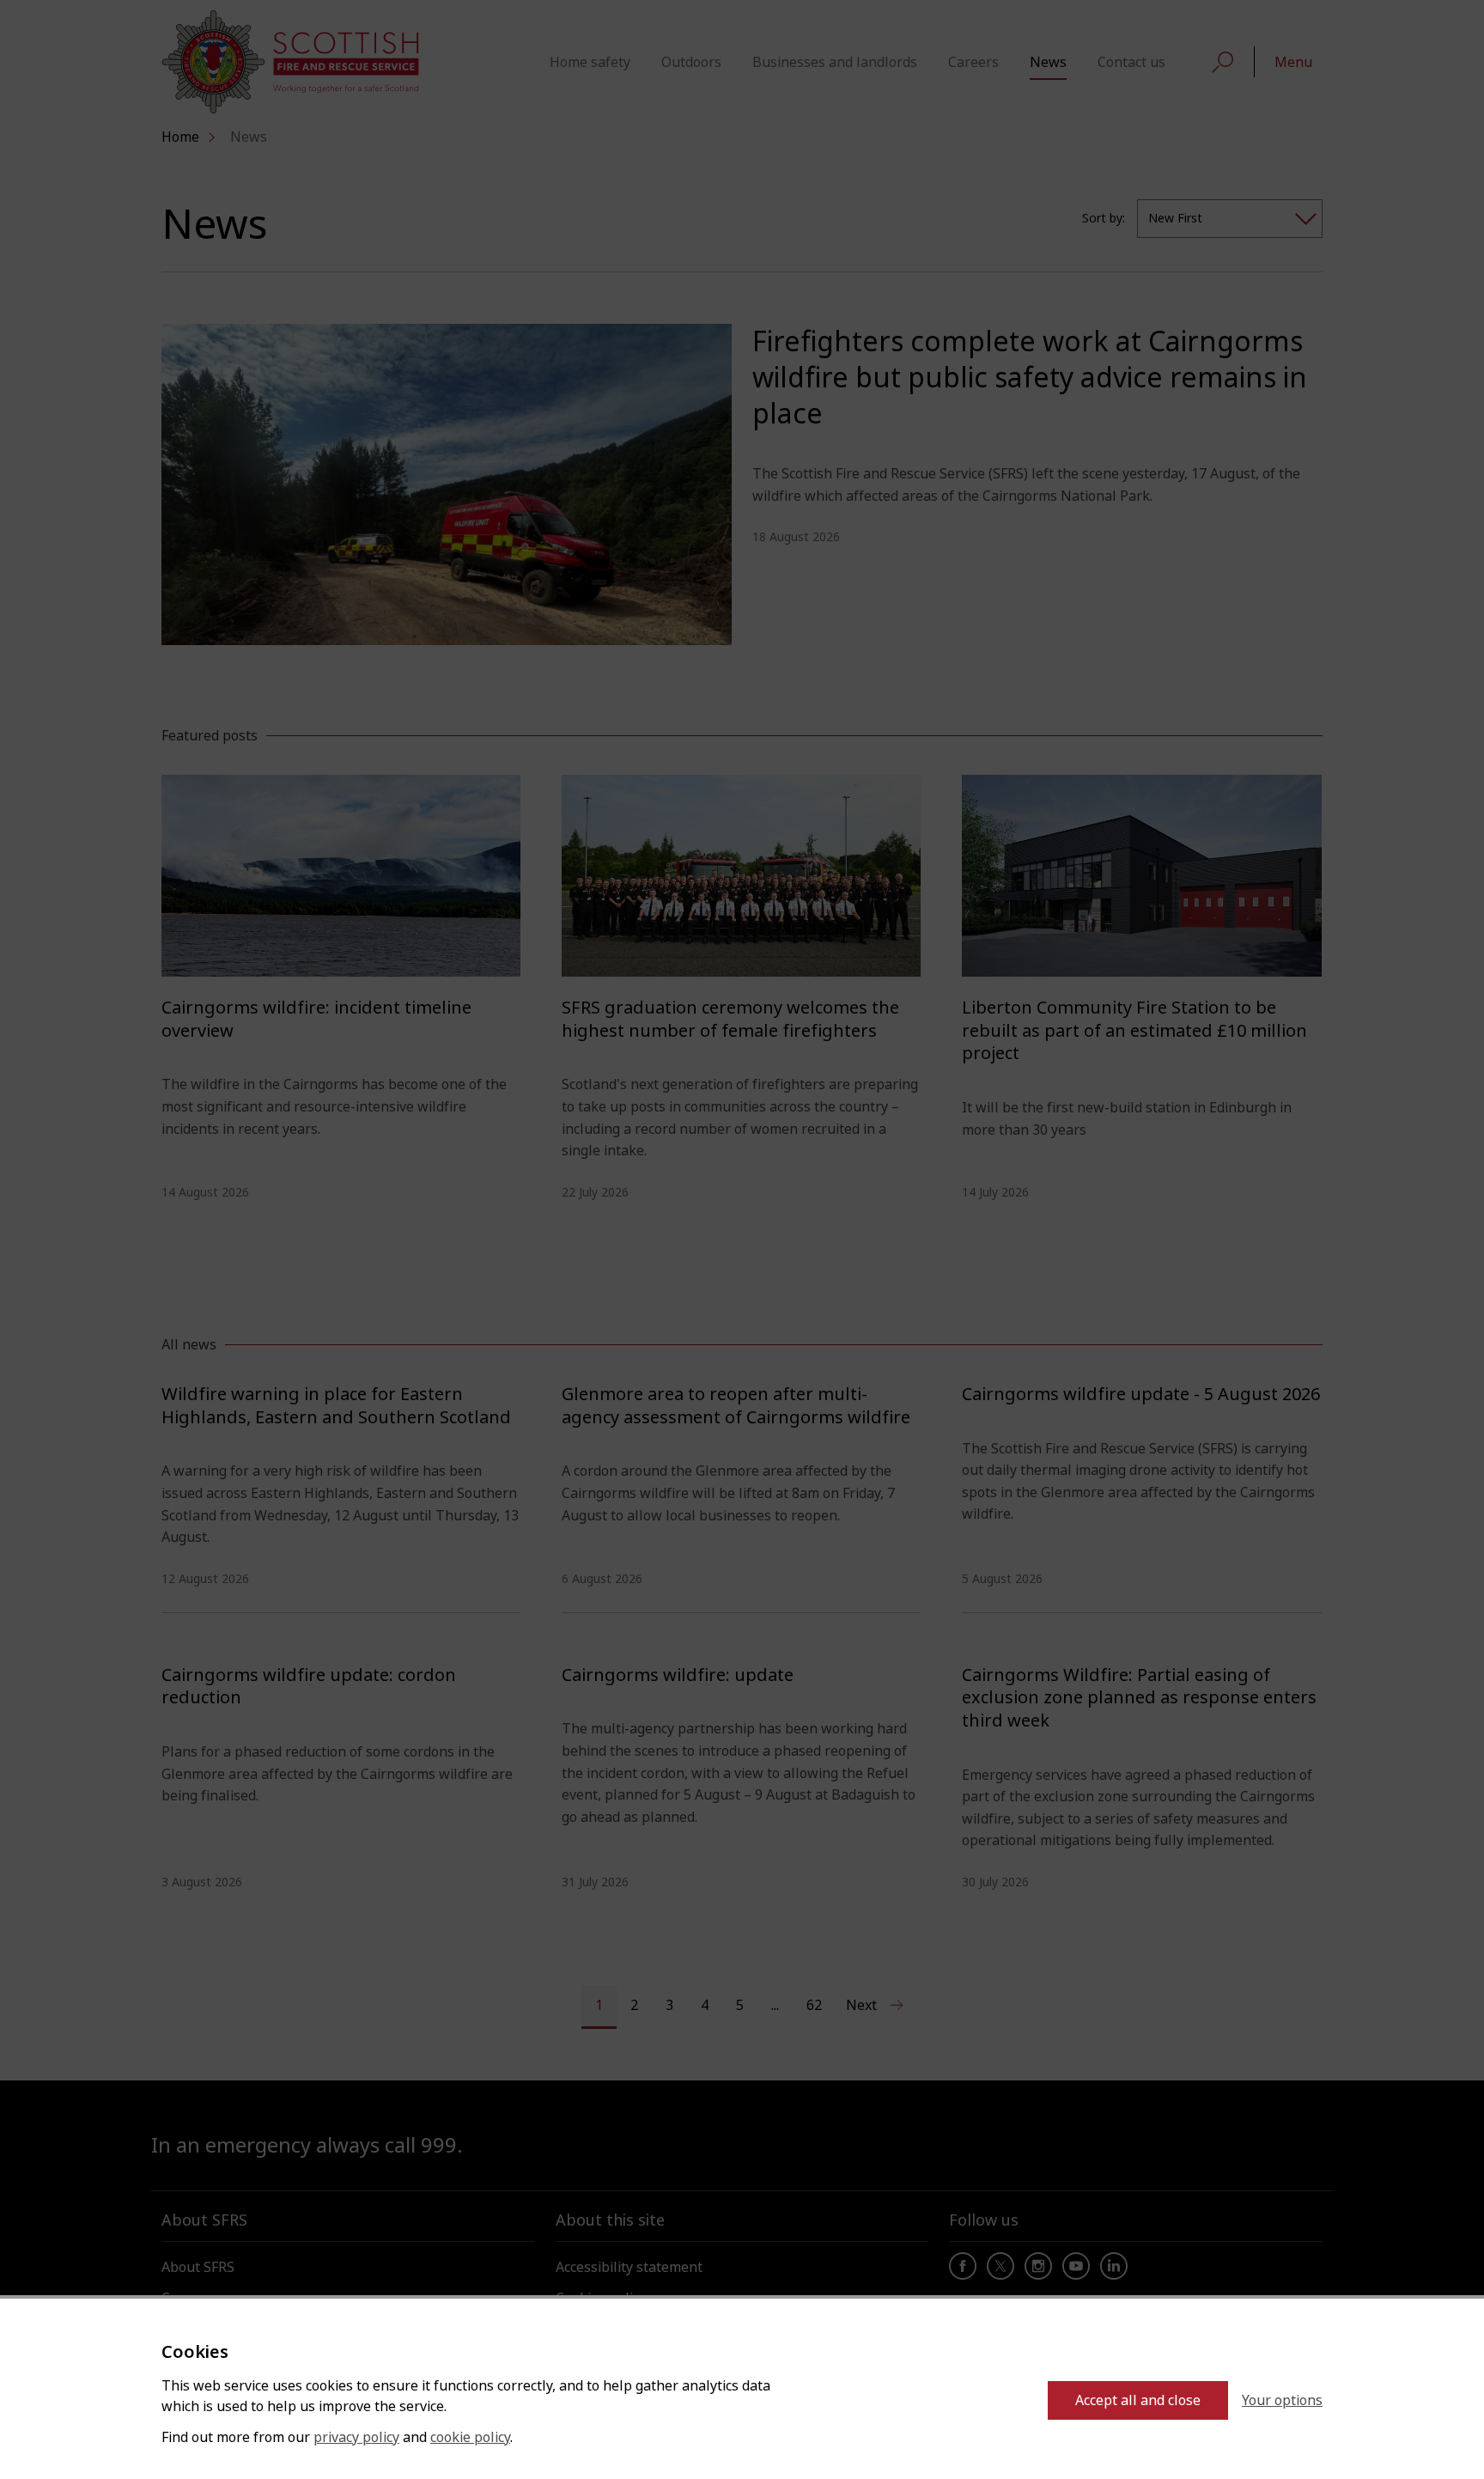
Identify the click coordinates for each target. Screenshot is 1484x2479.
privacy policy (356, 2437)
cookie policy (470, 2437)
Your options (1282, 2400)
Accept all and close (1138, 2400)
